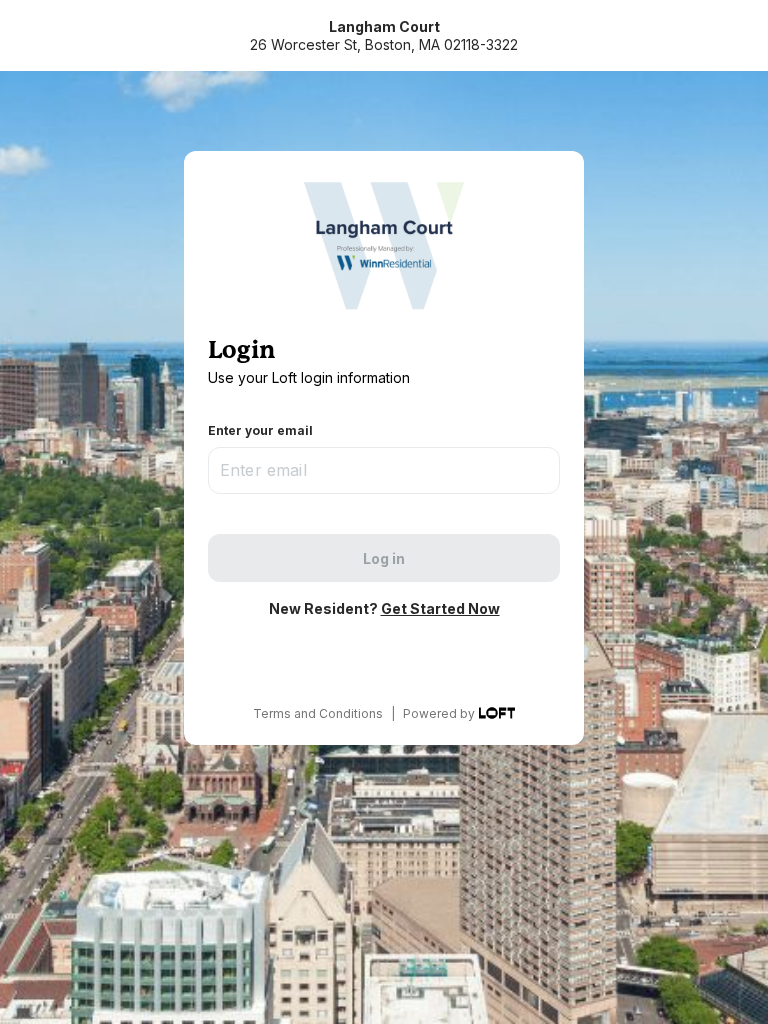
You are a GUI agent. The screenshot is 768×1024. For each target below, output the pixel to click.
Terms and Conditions (318, 713)
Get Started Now (440, 608)
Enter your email (260, 430)
